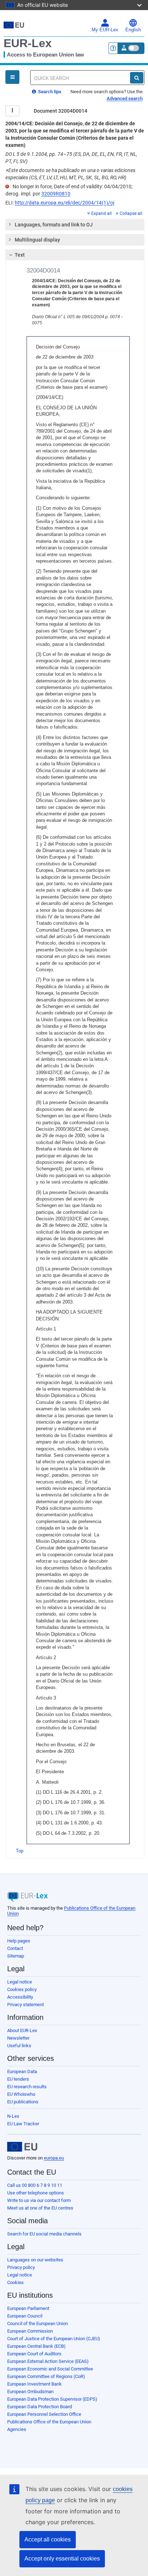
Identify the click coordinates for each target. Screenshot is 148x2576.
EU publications (23, 2102)
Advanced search (125, 98)
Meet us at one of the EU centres (40, 2208)
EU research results (27, 2087)
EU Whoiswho (21, 2094)
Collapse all (131, 213)
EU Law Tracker (23, 2124)
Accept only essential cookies (62, 2559)
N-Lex (13, 2116)
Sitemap (16, 1956)
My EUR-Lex (105, 30)
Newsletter (18, 2038)
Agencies (17, 2429)
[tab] (75, 225)
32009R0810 (56, 194)
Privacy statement (26, 2005)
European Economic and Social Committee (50, 2369)
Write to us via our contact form (39, 2200)
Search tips (49, 92)
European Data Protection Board (40, 2407)
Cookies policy (22, 1989)
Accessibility (20, 1997)
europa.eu (54, 2158)
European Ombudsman (30, 2392)
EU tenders (18, 2079)
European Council (25, 2316)
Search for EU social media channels (44, 2234)
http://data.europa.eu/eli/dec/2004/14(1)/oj (64, 203)
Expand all (101, 213)
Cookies (15, 2282)
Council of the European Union (38, 2323)
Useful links (19, 2046)
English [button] (133, 30)
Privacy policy (21, 2267)
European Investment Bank (34, 2384)
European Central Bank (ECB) (36, 2346)
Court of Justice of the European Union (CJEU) (54, 2339)
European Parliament (28, 2308)
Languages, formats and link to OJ (54, 225)
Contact (15, 1948)
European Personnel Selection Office (44, 2414)
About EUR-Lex (22, 2030)
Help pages (19, 1941)
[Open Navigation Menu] (12, 77)
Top (20, 1851)
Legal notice (20, 1982)
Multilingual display (37, 240)
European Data (22, 2071)
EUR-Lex (28, 43)
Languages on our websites (35, 2260)
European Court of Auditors (34, 2354)
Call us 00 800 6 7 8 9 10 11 (35, 2185)
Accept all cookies (48, 2539)
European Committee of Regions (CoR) (46, 2376)
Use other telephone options (36, 2193)
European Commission (30, 2331)
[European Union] (22, 2147)
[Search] (137, 78)
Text (20, 255)
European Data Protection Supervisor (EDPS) (52, 2399)
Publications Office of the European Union (49, 2422)
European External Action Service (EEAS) (48, 2361)
